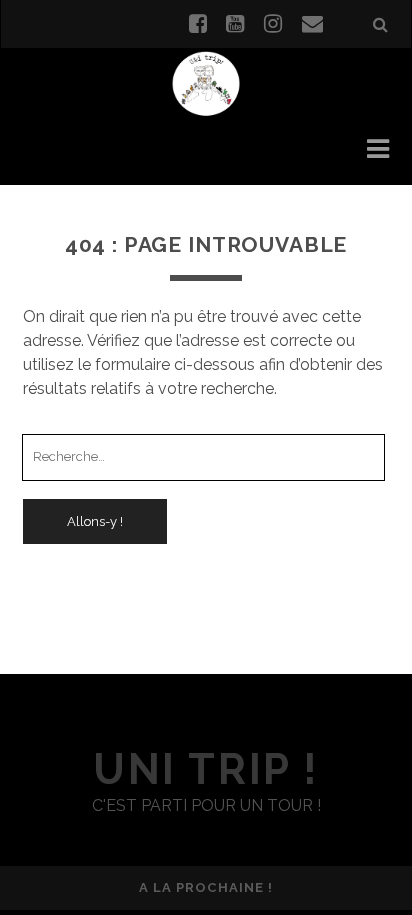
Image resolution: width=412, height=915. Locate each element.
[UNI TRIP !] (206, 83)
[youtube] (235, 24)
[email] (312, 24)
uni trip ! (205, 769)
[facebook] (198, 24)
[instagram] (273, 24)
